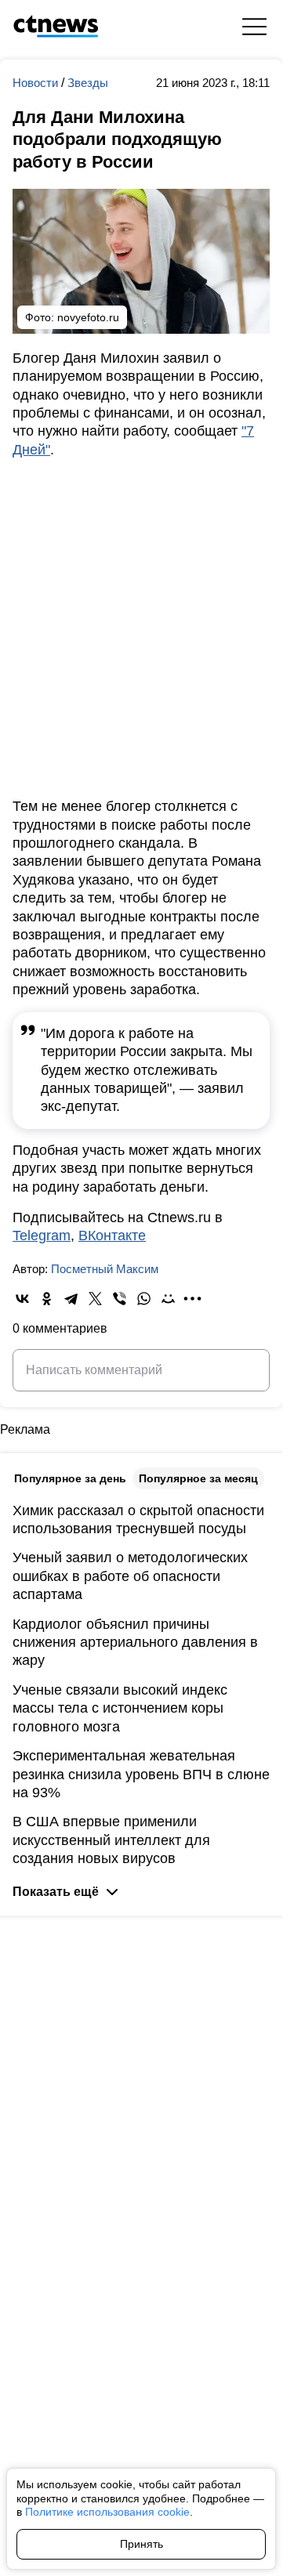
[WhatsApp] (144, 1299)
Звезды (88, 83)
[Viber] (120, 1299)
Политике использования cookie (107, 2512)
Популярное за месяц (198, 1478)
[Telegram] (71, 1299)
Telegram (42, 1236)
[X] (95, 1299)
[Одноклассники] (47, 1299)
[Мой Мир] (168, 1299)
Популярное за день (70, 1478)
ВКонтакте (112, 1236)
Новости (37, 83)
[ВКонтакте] (22, 1299)
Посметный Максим (105, 1269)
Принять (142, 2544)
